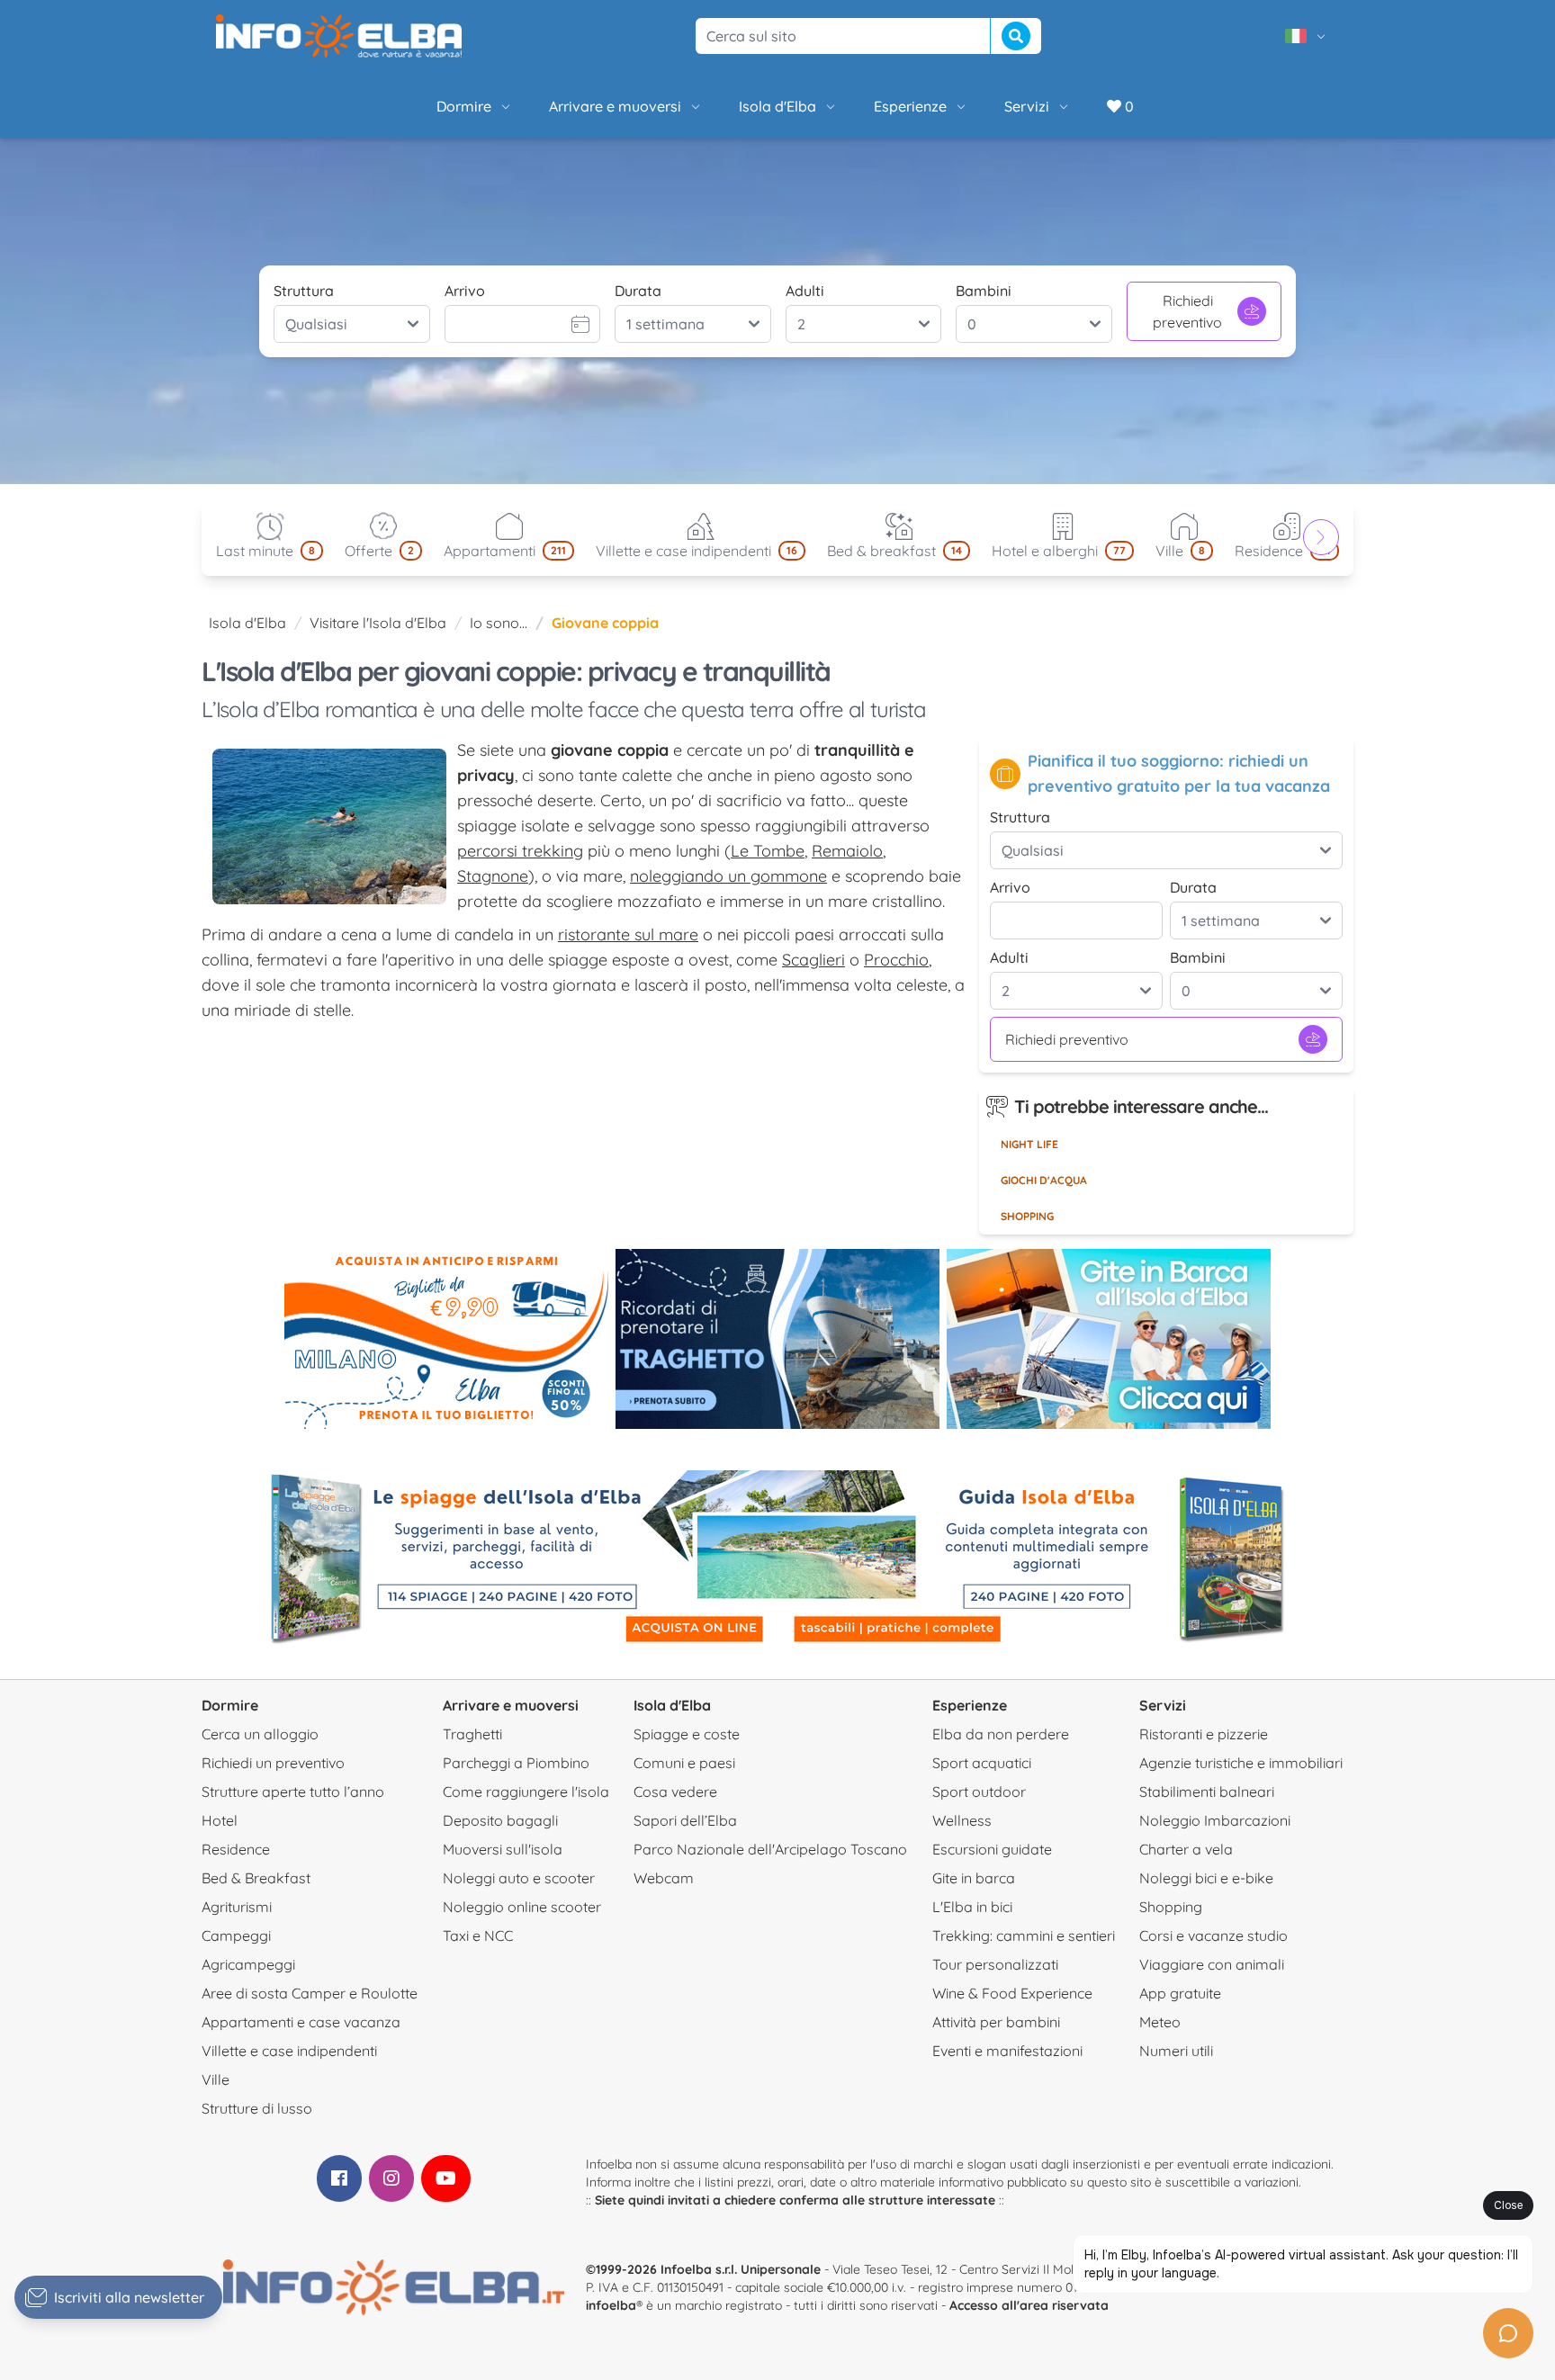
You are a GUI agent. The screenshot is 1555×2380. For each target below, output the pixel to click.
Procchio (896, 960)
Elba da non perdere (1001, 1734)
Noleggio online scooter (522, 1907)
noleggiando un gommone (728, 876)
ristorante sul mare (628, 934)
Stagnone (493, 876)
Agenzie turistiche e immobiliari (1241, 1763)
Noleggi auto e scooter (519, 1878)
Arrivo (465, 291)
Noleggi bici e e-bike (1206, 1878)
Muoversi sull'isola (503, 1849)
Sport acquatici (982, 1763)
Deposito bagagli (500, 1820)
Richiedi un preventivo (273, 1763)
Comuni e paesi (684, 1763)
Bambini (984, 291)
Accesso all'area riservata (1029, 2305)
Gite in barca (974, 1878)
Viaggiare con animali (1212, 1964)
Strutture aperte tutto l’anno (293, 1792)
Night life (1029, 1144)
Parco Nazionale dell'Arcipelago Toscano (770, 1849)
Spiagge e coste (687, 1734)
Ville (216, 2079)
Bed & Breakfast (256, 1878)
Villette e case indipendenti (289, 2051)
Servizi (1027, 106)
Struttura (304, 291)
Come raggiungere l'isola (526, 1792)
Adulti (805, 291)
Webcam (664, 1878)
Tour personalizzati (995, 1964)
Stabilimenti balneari (1207, 1792)
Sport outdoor (979, 1792)
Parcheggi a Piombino (516, 1763)
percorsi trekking (520, 851)
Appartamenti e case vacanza (301, 2022)
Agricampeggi (248, 1964)
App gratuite (1180, 1993)
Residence (236, 1849)
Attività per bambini (996, 2022)
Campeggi (236, 1935)
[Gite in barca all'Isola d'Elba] (1109, 1339)
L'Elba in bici (972, 1907)
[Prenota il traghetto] (777, 1339)
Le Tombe (768, 851)
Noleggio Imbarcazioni (1215, 1820)
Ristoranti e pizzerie (1204, 1734)
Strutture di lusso (257, 2108)
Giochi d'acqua (1044, 1180)
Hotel (220, 1820)
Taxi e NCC (478, 1935)
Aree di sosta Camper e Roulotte (310, 1993)
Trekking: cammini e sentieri (1024, 1935)
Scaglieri (813, 960)
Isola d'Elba (777, 106)
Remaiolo (847, 851)
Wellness (962, 1820)
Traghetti (472, 1734)
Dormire (464, 106)
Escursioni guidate (992, 1849)
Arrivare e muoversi (615, 106)
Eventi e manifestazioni (1007, 2051)
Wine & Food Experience (1012, 1993)
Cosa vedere (675, 1792)
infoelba (611, 2305)
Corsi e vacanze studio (1213, 1935)
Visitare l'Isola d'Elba (378, 623)
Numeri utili (1176, 2051)
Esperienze (910, 106)
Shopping (1027, 1216)
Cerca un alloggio (260, 1734)
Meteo (1160, 2022)
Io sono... (499, 623)
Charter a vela (1186, 1849)
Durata (638, 291)
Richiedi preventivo (1187, 311)
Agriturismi (237, 1907)
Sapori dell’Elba (685, 1820)
